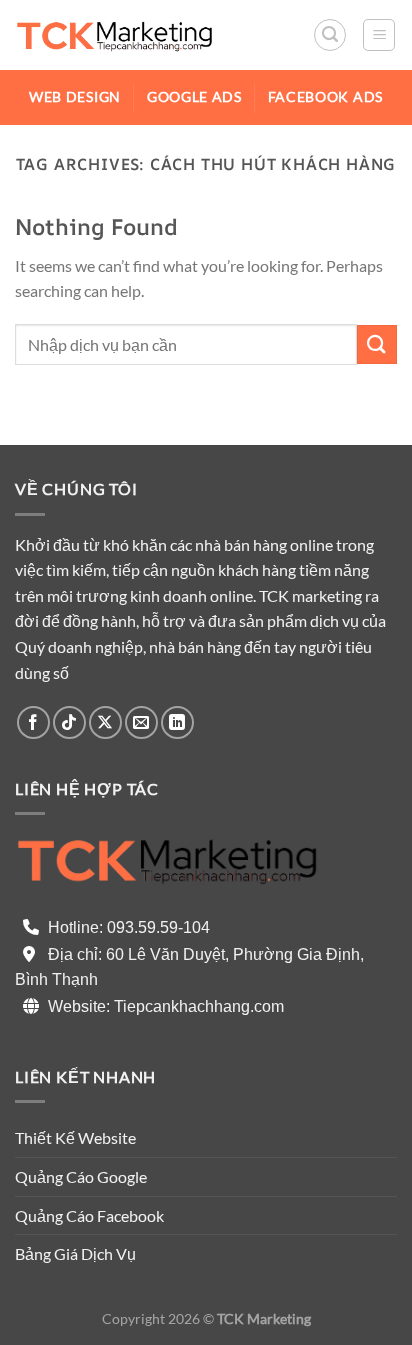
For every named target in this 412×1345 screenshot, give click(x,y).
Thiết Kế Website (75, 1137)
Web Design (75, 97)
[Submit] (377, 344)
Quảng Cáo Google (81, 1176)
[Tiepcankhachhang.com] (115, 34)
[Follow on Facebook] (33, 722)
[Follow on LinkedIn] (177, 722)
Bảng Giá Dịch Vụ (75, 1253)
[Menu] (379, 35)
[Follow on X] (105, 722)
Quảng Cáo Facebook (89, 1215)
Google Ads (194, 97)
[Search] (330, 35)
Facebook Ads (325, 97)
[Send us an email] (141, 722)
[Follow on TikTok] (69, 722)
